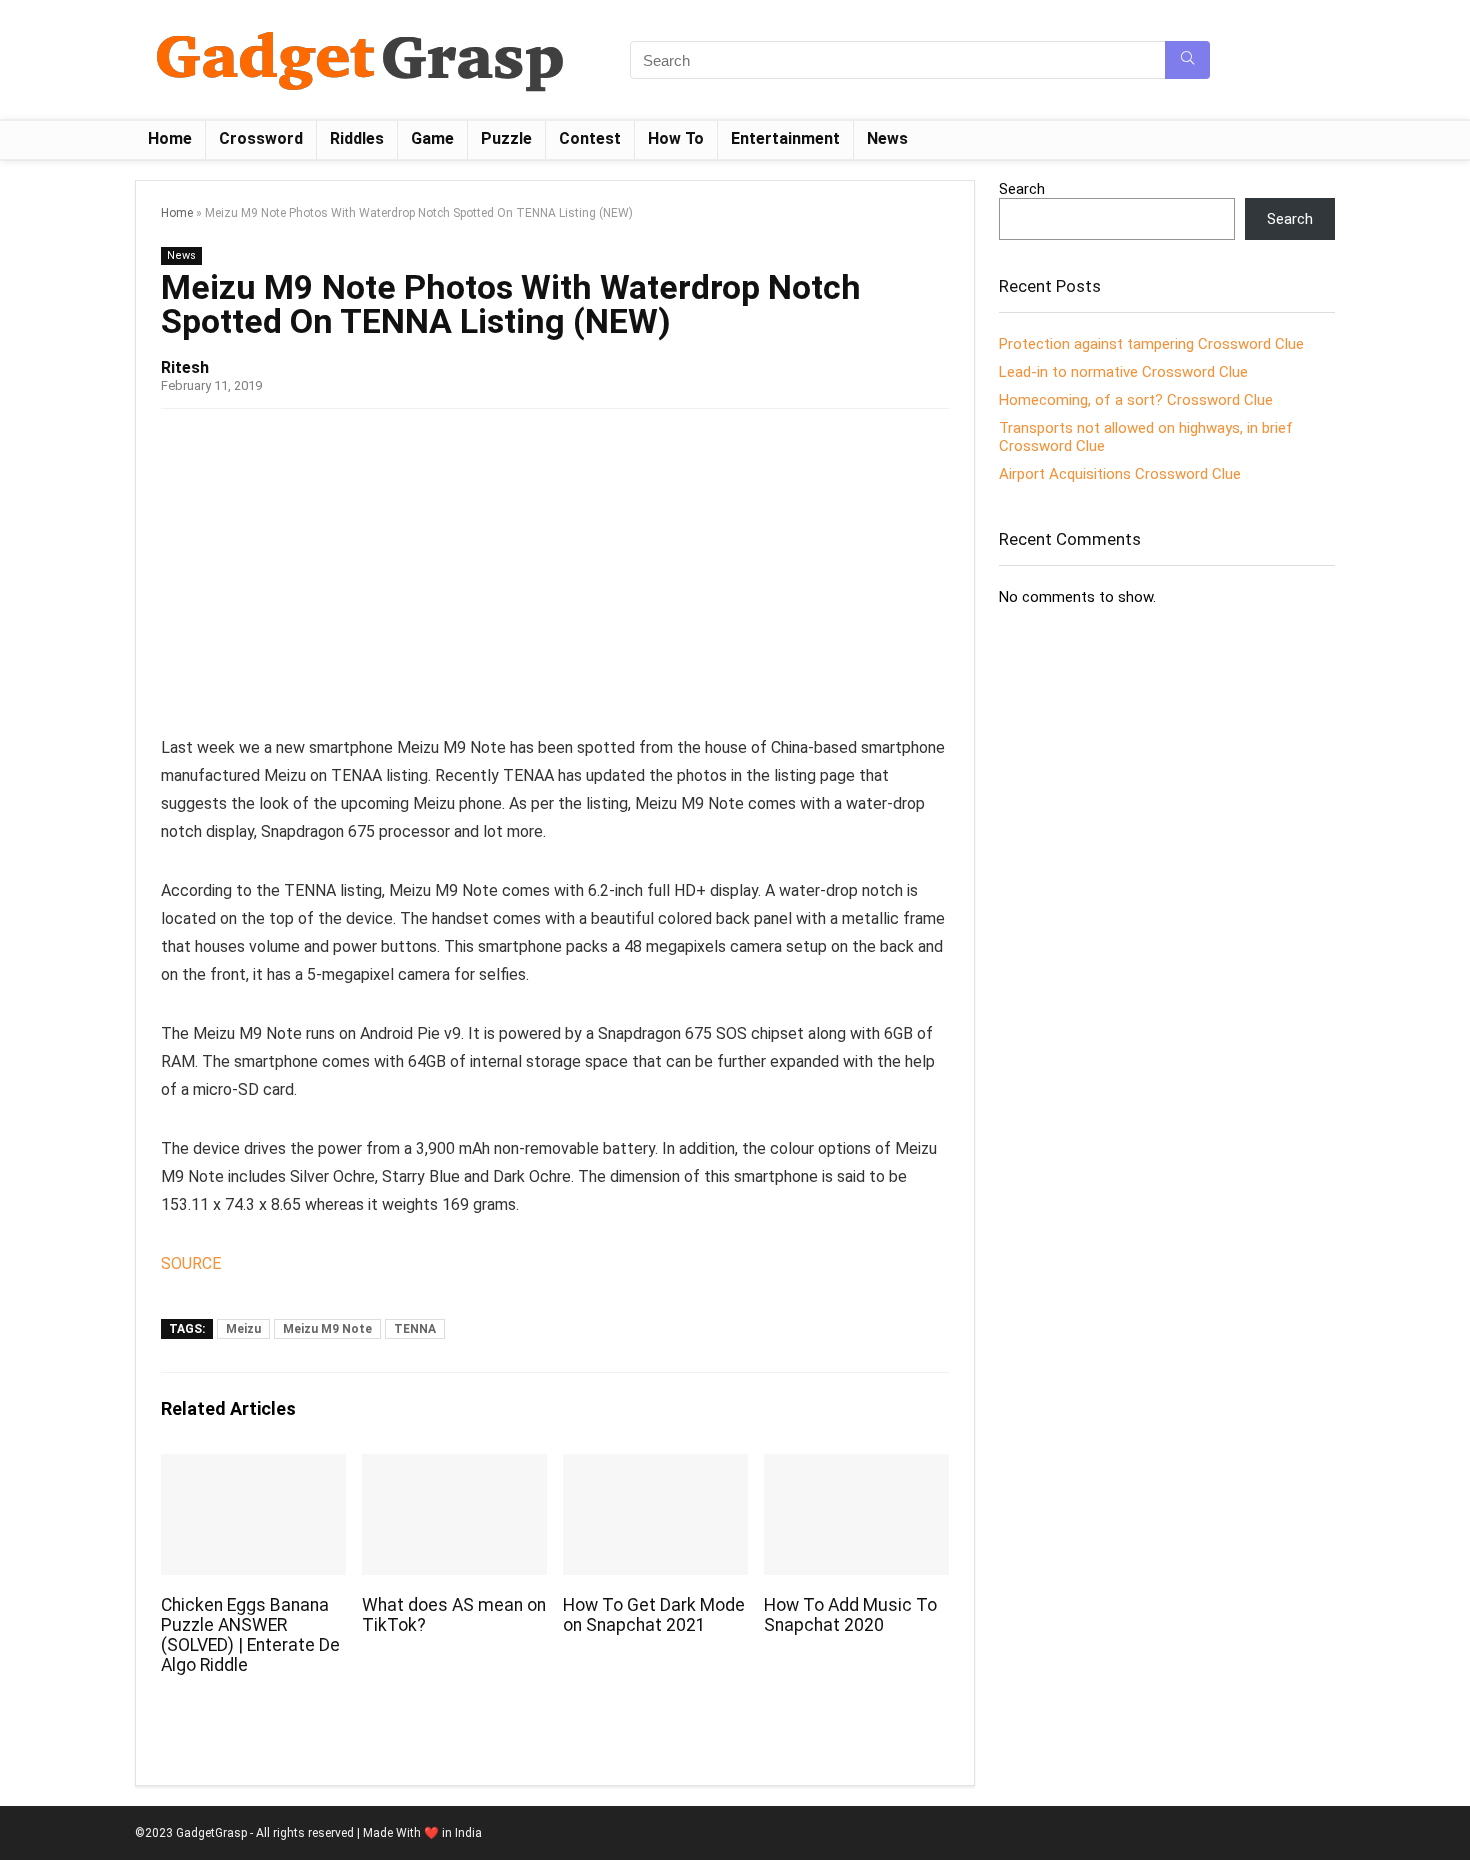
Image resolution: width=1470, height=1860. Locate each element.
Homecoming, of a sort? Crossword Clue (1136, 400)
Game (432, 138)
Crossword (261, 138)
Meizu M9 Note (327, 1329)
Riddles (357, 138)
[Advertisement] (555, 579)
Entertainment (785, 138)
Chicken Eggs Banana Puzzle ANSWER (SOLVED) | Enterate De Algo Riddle (250, 1635)
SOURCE (191, 1263)
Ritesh (185, 367)
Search (1022, 189)
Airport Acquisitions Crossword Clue (1120, 474)
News (887, 138)
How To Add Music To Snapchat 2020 (850, 1615)
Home (170, 138)
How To (676, 138)
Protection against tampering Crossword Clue (1151, 344)
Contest (590, 138)
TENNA (415, 1329)
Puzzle (506, 138)
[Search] (1187, 60)
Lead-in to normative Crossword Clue (1123, 372)
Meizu (243, 1329)
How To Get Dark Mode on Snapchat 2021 (654, 1615)
